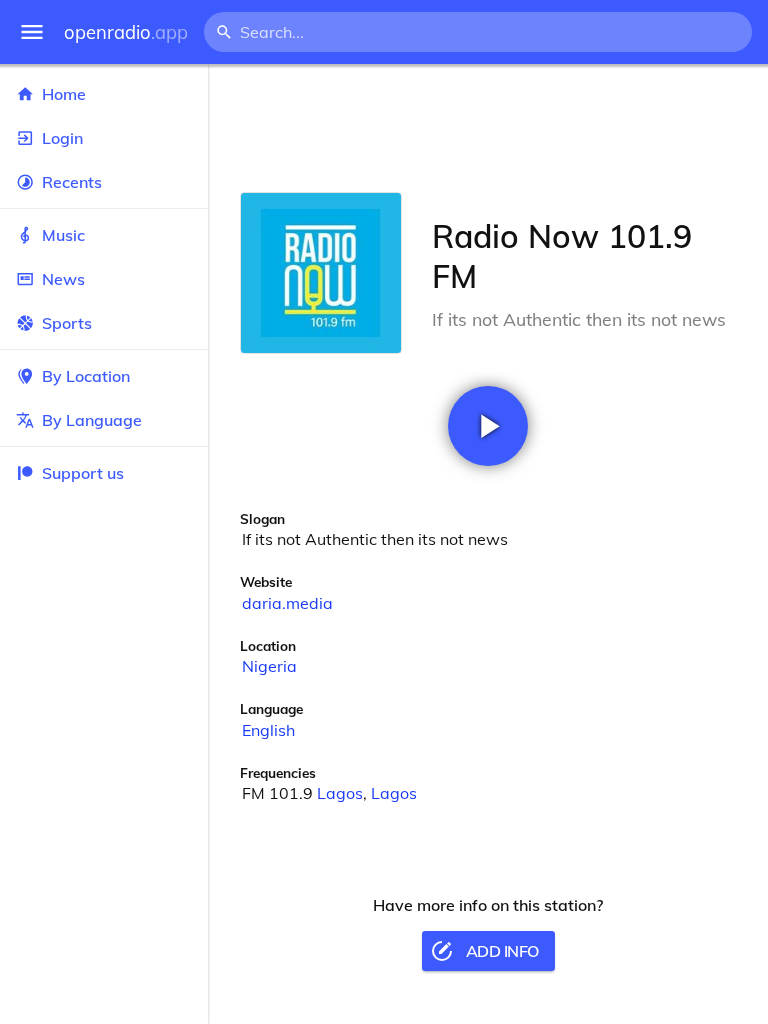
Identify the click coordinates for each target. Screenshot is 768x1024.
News (63, 279)
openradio (126, 32)
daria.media (287, 603)
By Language (92, 420)
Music (63, 235)
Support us (83, 473)
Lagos (340, 793)
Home (64, 94)
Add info (502, 951)
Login (62, 138)
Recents (72, 182)
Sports (67, 323)
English (268, 730)
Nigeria (269, 666)
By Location (86, 376)
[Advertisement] (488, 128)
